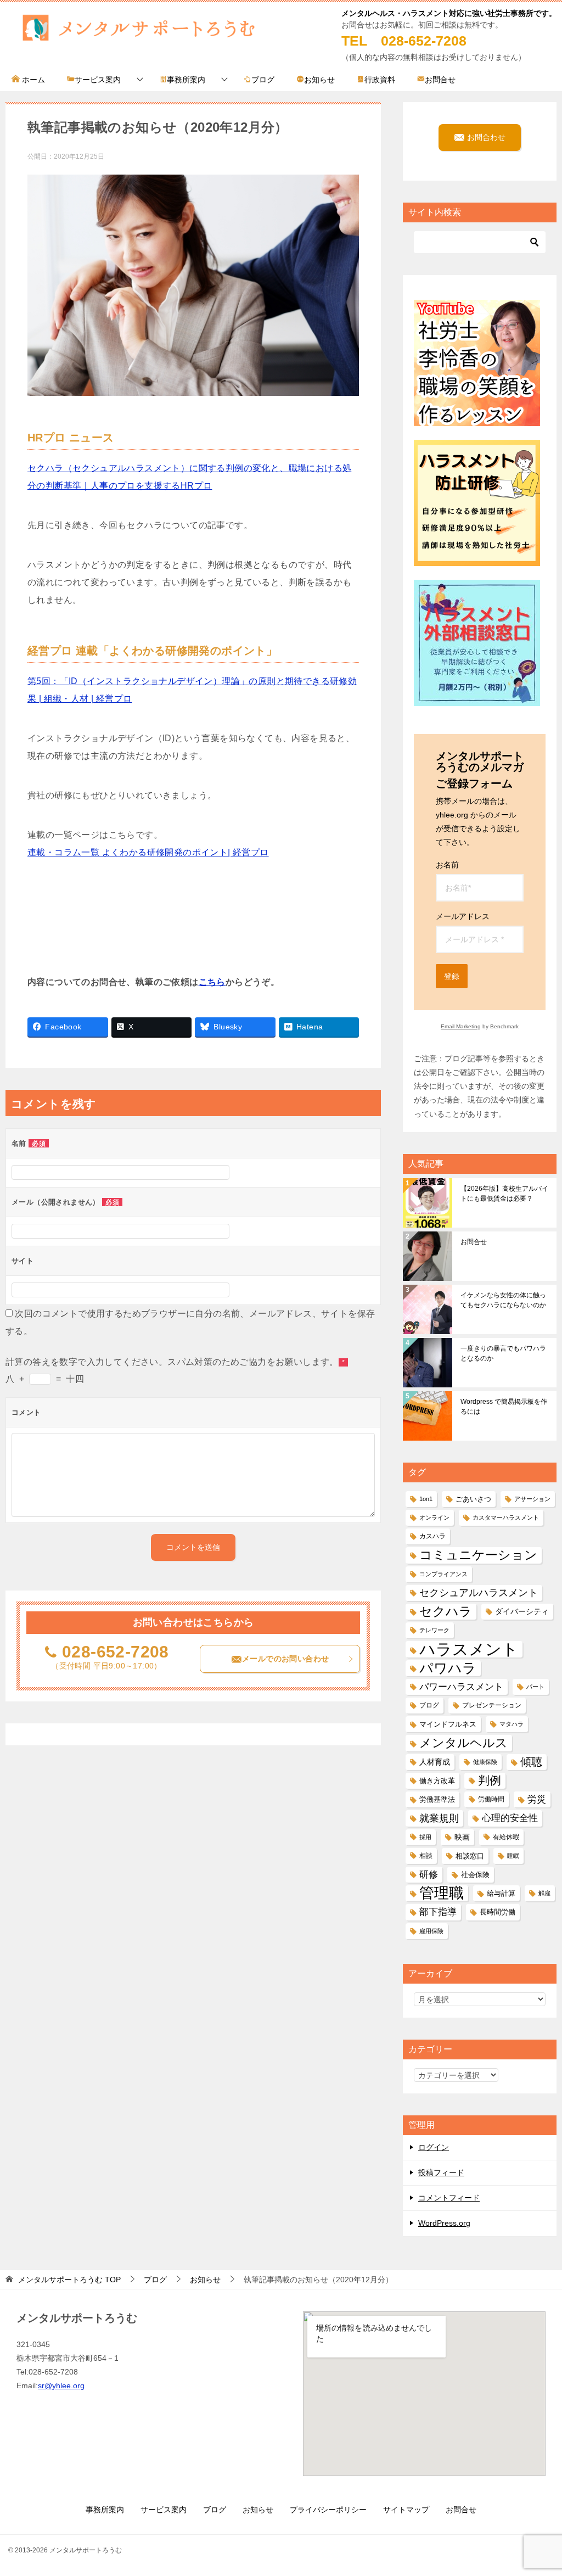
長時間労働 (498, 1912)
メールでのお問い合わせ (285, 1659)
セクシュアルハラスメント (479, 1593)
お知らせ (319, 80)
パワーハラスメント (461, 1687)
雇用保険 (431, 1931)
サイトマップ (406, 2510)
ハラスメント (469, 1649)
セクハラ (446, 1611)
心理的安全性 (510, 1818)
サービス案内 (98, 80)
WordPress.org (444, 2223)
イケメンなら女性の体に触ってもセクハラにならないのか (503, 1300)
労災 (537, 1799)
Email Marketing (461, 1026)
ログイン (434, 2147)
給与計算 (501, 1893)
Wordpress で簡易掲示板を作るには (504, 1407)
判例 (490, 1780)
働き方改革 (437, 1781)
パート (535, 1687)
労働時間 (491, 1799)
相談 (426, 1856)
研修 (429, 1874)
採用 (425, 1837)
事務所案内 (186, 80)
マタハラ (512, 1724)
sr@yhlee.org (61, 2385)
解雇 (544, 1893)
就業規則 (439, 1818)
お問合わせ (485, 137)
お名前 (447, 865)
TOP (69, 2280)
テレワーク (434, 1630)
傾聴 (531, 1762)
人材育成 (435, 1762)
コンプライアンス (443, 1574)
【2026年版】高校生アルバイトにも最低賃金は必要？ (504, 1194)
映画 (462, 1837)
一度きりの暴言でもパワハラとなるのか (503, 1353)
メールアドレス (463, 916)
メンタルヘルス (463, 1743)
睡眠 (513, 1856)
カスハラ (432, 1536)
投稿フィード (441, 2172)
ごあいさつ (473, 1499)
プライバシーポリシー (328, 2510)
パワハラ (448, 1668)
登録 (452, 976)
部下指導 (438, 1912)
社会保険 (475, 1875)
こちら (212, 982)
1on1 (426, 1499)
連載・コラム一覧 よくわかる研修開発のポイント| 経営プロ (148, 852)
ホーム (32, 80)
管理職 (442, 1893)
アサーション (532, 1499)
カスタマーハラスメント (506, 1517)
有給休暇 (506, 1837)
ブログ (263, 80)
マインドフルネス (448, 1724)
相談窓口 (470, 1856)
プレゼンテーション (492, 1705)
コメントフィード (449, 2198)
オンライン (434, 1517)
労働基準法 (437, 1799)
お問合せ (440, 80)
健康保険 (485, 1762)
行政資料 (380, 80)
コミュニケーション (478, 1555)
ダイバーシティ (522, 1611)
